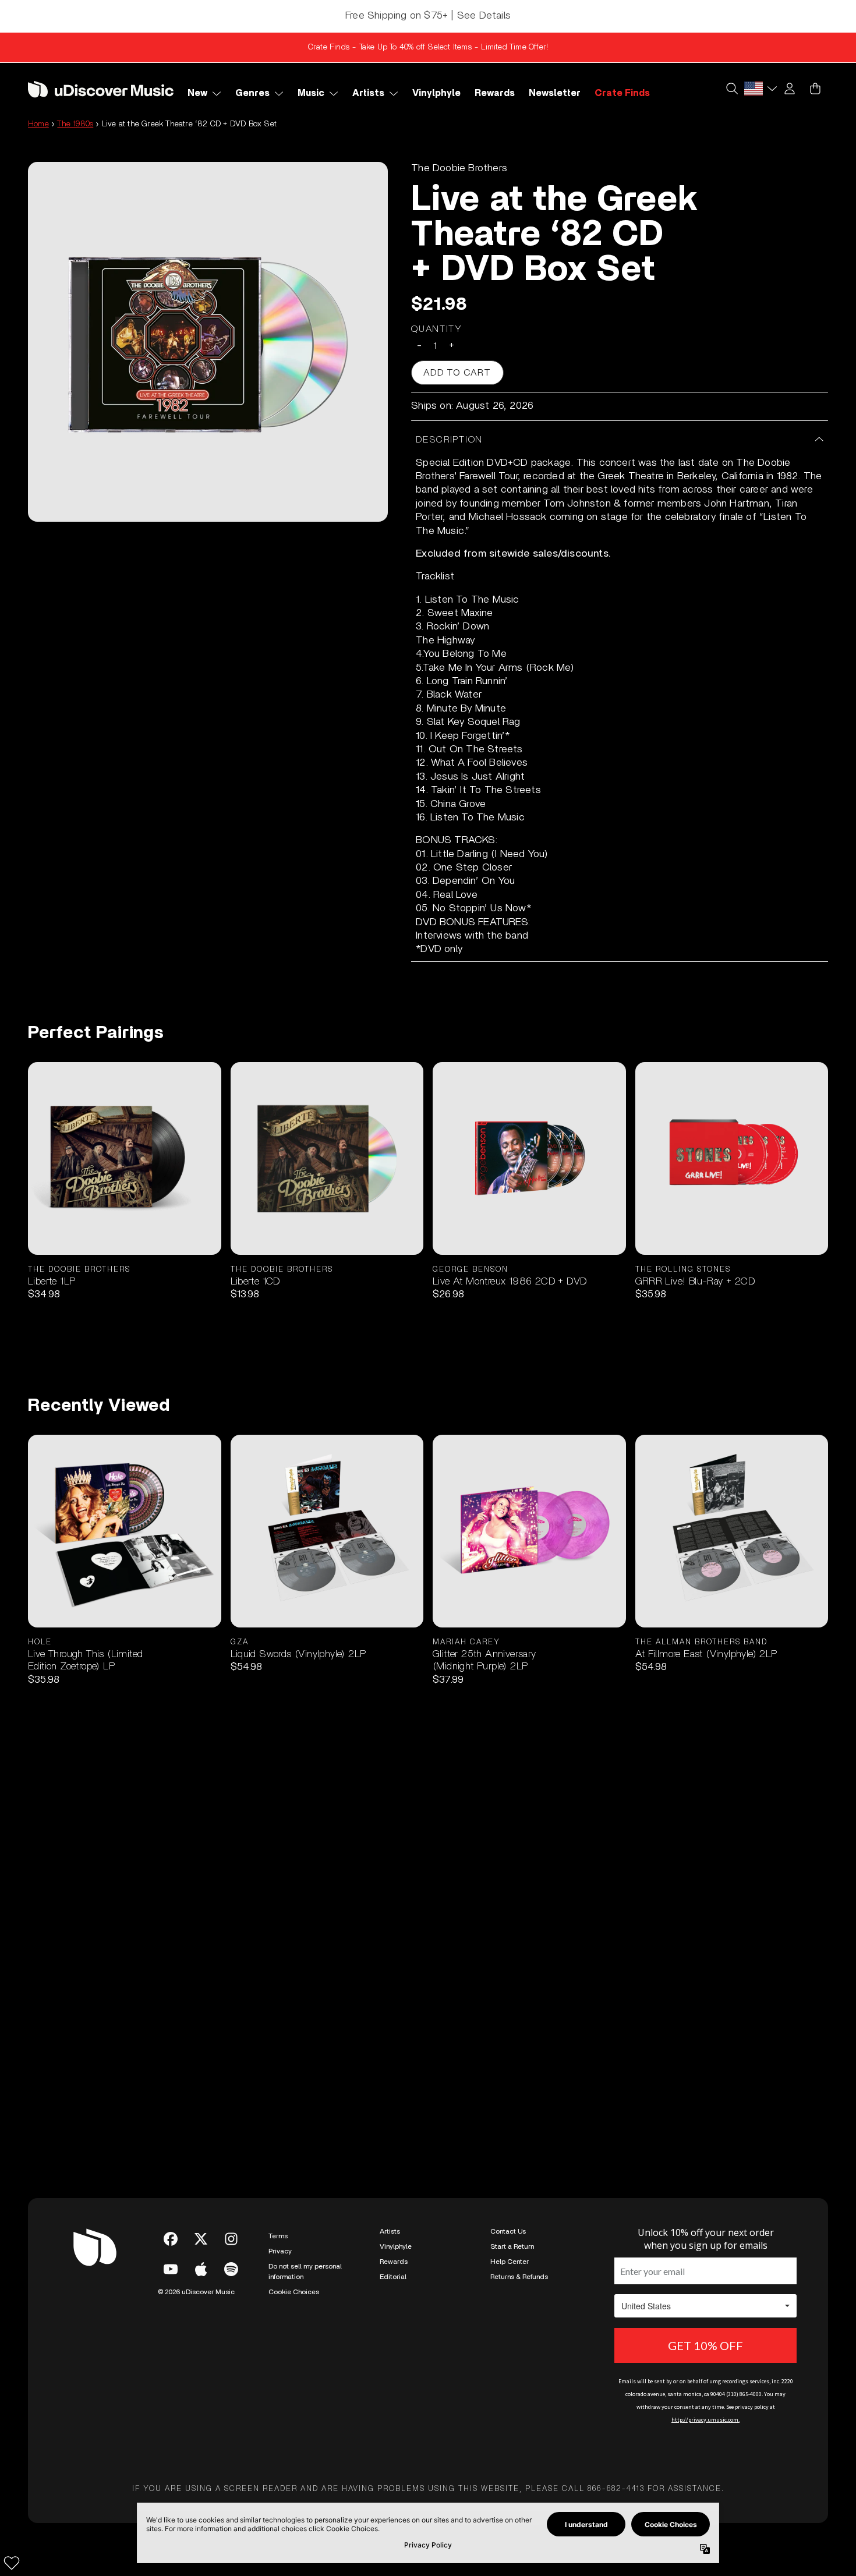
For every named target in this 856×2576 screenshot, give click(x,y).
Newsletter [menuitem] (555, 93)
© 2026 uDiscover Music (196, 2292)
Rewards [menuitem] (495, 93)
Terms (278, 2236)
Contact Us (508, 2231)
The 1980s (75, 124)
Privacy (280, 2251)
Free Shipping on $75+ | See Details (428, 16)
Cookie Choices (294, 2292)
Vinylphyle (396, 2246)
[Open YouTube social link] (171, 2269)
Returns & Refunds (519, 2277)
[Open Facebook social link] (171, 2239)
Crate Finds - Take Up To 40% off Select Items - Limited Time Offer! (428, 47)
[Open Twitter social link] (201, 2239)
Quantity (437, 329)
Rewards (394, 2262)
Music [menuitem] (311, 93)
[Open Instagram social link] (231, 2239)
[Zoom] (208, 342)
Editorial (393, 2277)
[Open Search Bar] (731, 89)
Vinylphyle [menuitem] (436, 93)
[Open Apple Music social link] (201, 2269)
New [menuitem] (197, 93)
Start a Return (512, 2246)
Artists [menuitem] (368, 93)
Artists (390, 2231)
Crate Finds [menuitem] (622, 93)
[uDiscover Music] (101, 89)
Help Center (510, 2262)
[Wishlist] (12, 2563)
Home (38, 124)
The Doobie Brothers (459, 168)
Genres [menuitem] (252, 93)
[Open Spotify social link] (231, 2269)
